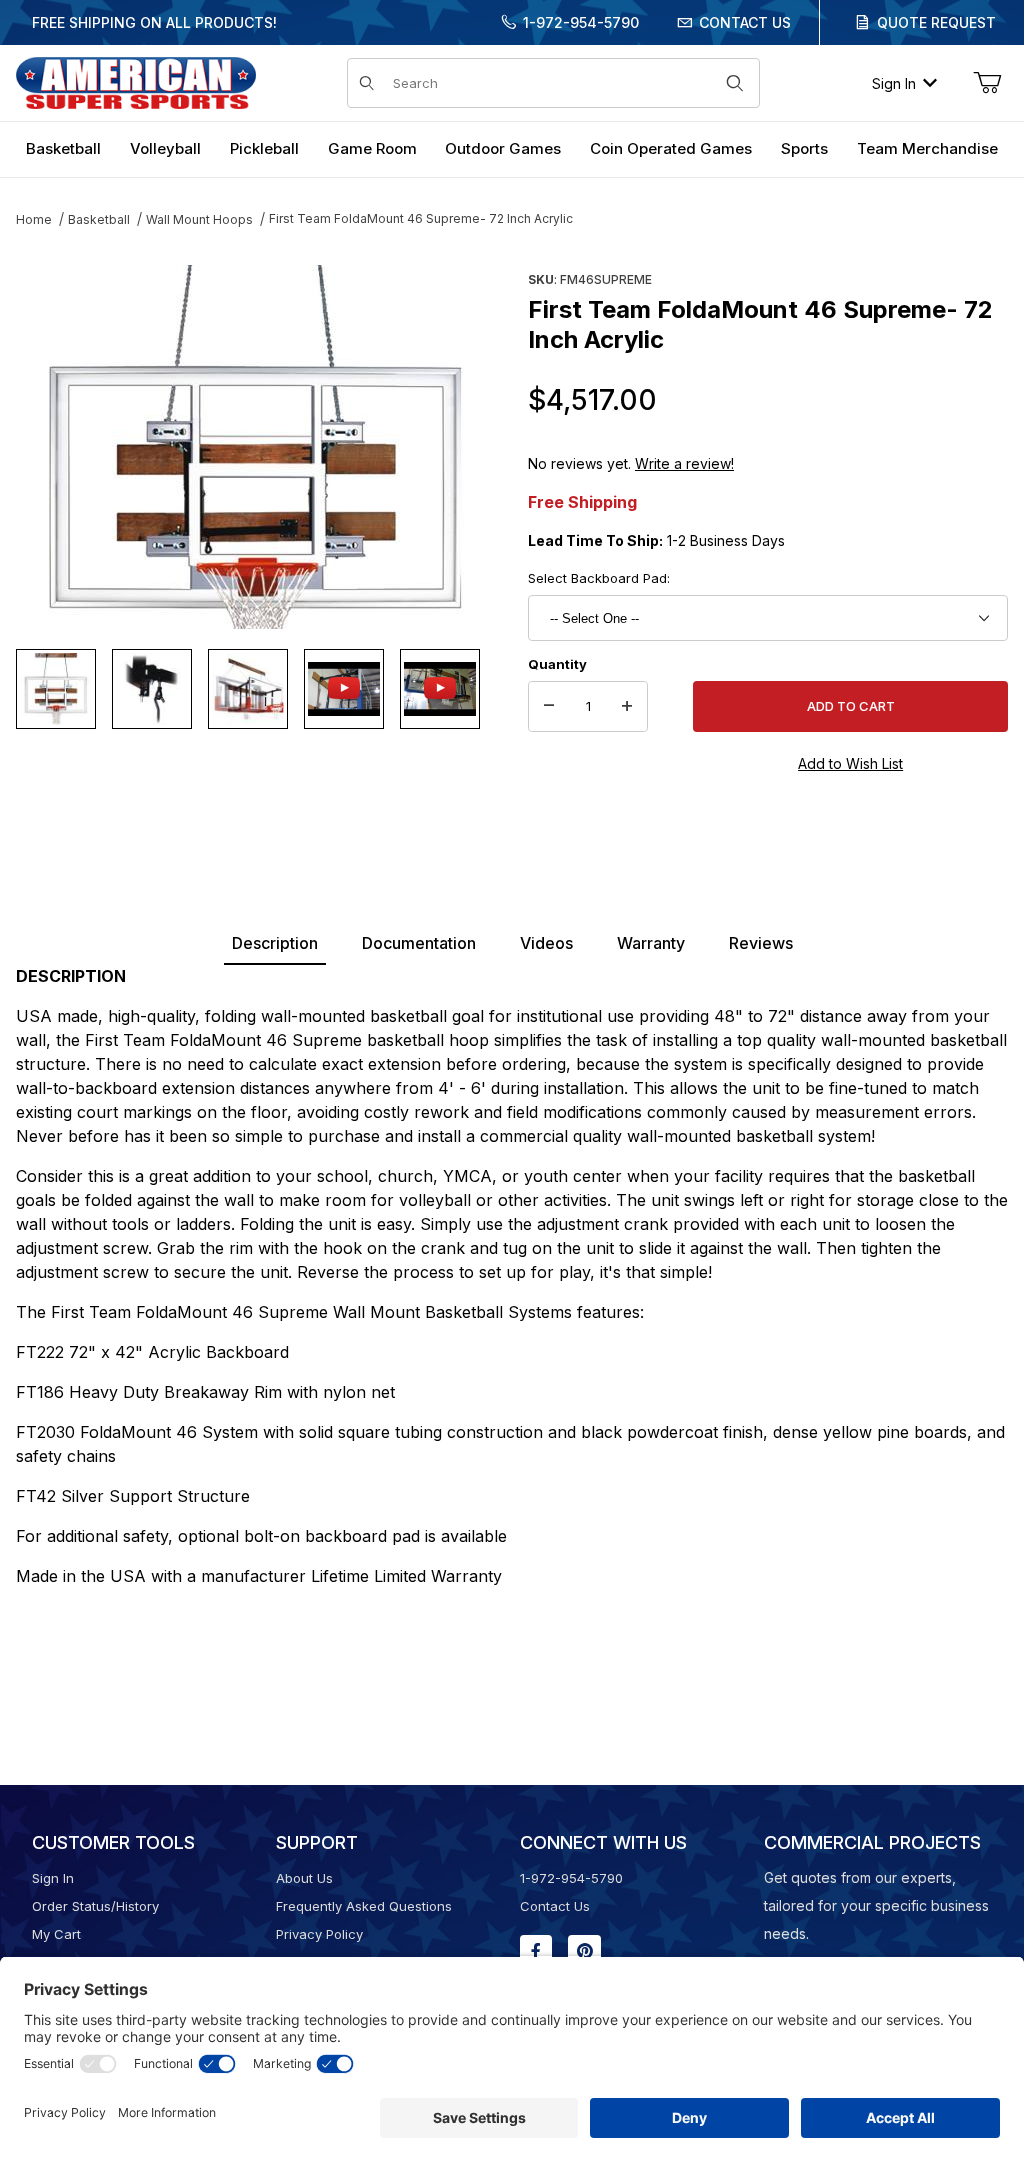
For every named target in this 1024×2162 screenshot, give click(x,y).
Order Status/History (95, 1906)
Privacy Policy (319, 1934)
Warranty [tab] (651, 943)
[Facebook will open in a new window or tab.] (536, 1951)
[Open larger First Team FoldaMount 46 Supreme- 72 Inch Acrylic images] (256, 447)
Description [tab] (275, 943)
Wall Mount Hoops (199, 219)
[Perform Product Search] (735, 83)
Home (34, 219)
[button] (56, 689)
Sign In (894, 83)
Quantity (557, 664)
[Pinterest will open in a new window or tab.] (584, 1951)
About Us (304, 1878)
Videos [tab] (546, 943)
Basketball (99, 219)
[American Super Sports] (136, 81)
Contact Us (745, 22)
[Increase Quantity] (627, 707)
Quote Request (936, 22)
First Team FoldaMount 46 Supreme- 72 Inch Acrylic (421, 218)
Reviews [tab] (761, 943)
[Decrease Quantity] (549, 707)
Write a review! (684, 463)
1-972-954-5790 (581, 22)
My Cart (56, 1934)
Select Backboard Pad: (599, 578)
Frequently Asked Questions (364, 1906)
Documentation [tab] (419, 943)
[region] (256, 689)
